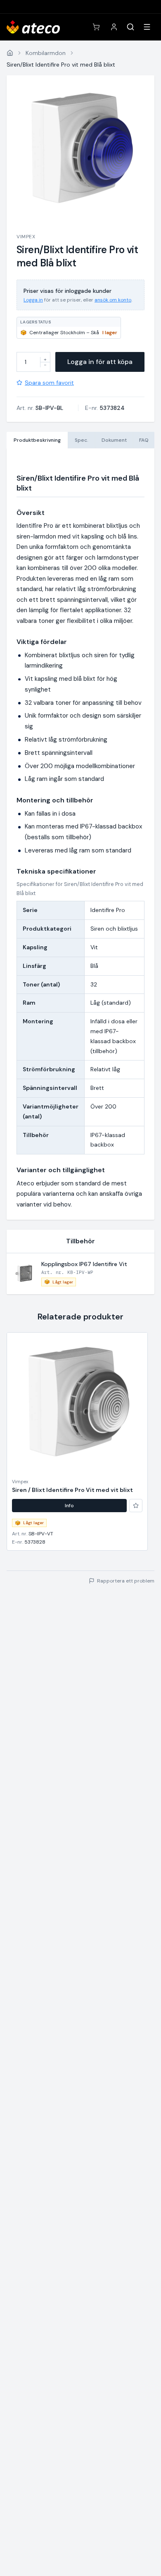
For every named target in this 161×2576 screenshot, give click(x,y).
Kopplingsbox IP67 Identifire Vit (84, 1264)
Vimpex (26, 237)
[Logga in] (114, 27)
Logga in (33, 300)
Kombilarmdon (46, 53)
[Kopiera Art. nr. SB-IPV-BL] (69, 408)
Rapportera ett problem (126, 1581)
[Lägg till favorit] (136, 1506)
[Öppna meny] (147, 27)
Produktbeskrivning (37, 440)
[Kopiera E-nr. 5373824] (130, 408)
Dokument (114, 440)
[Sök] (130, 27)
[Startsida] (10, 53)
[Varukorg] (96, 27)
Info (69, 1506)
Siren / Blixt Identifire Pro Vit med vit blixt (72, 1490)
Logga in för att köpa (100, 362)
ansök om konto (113, 300)
